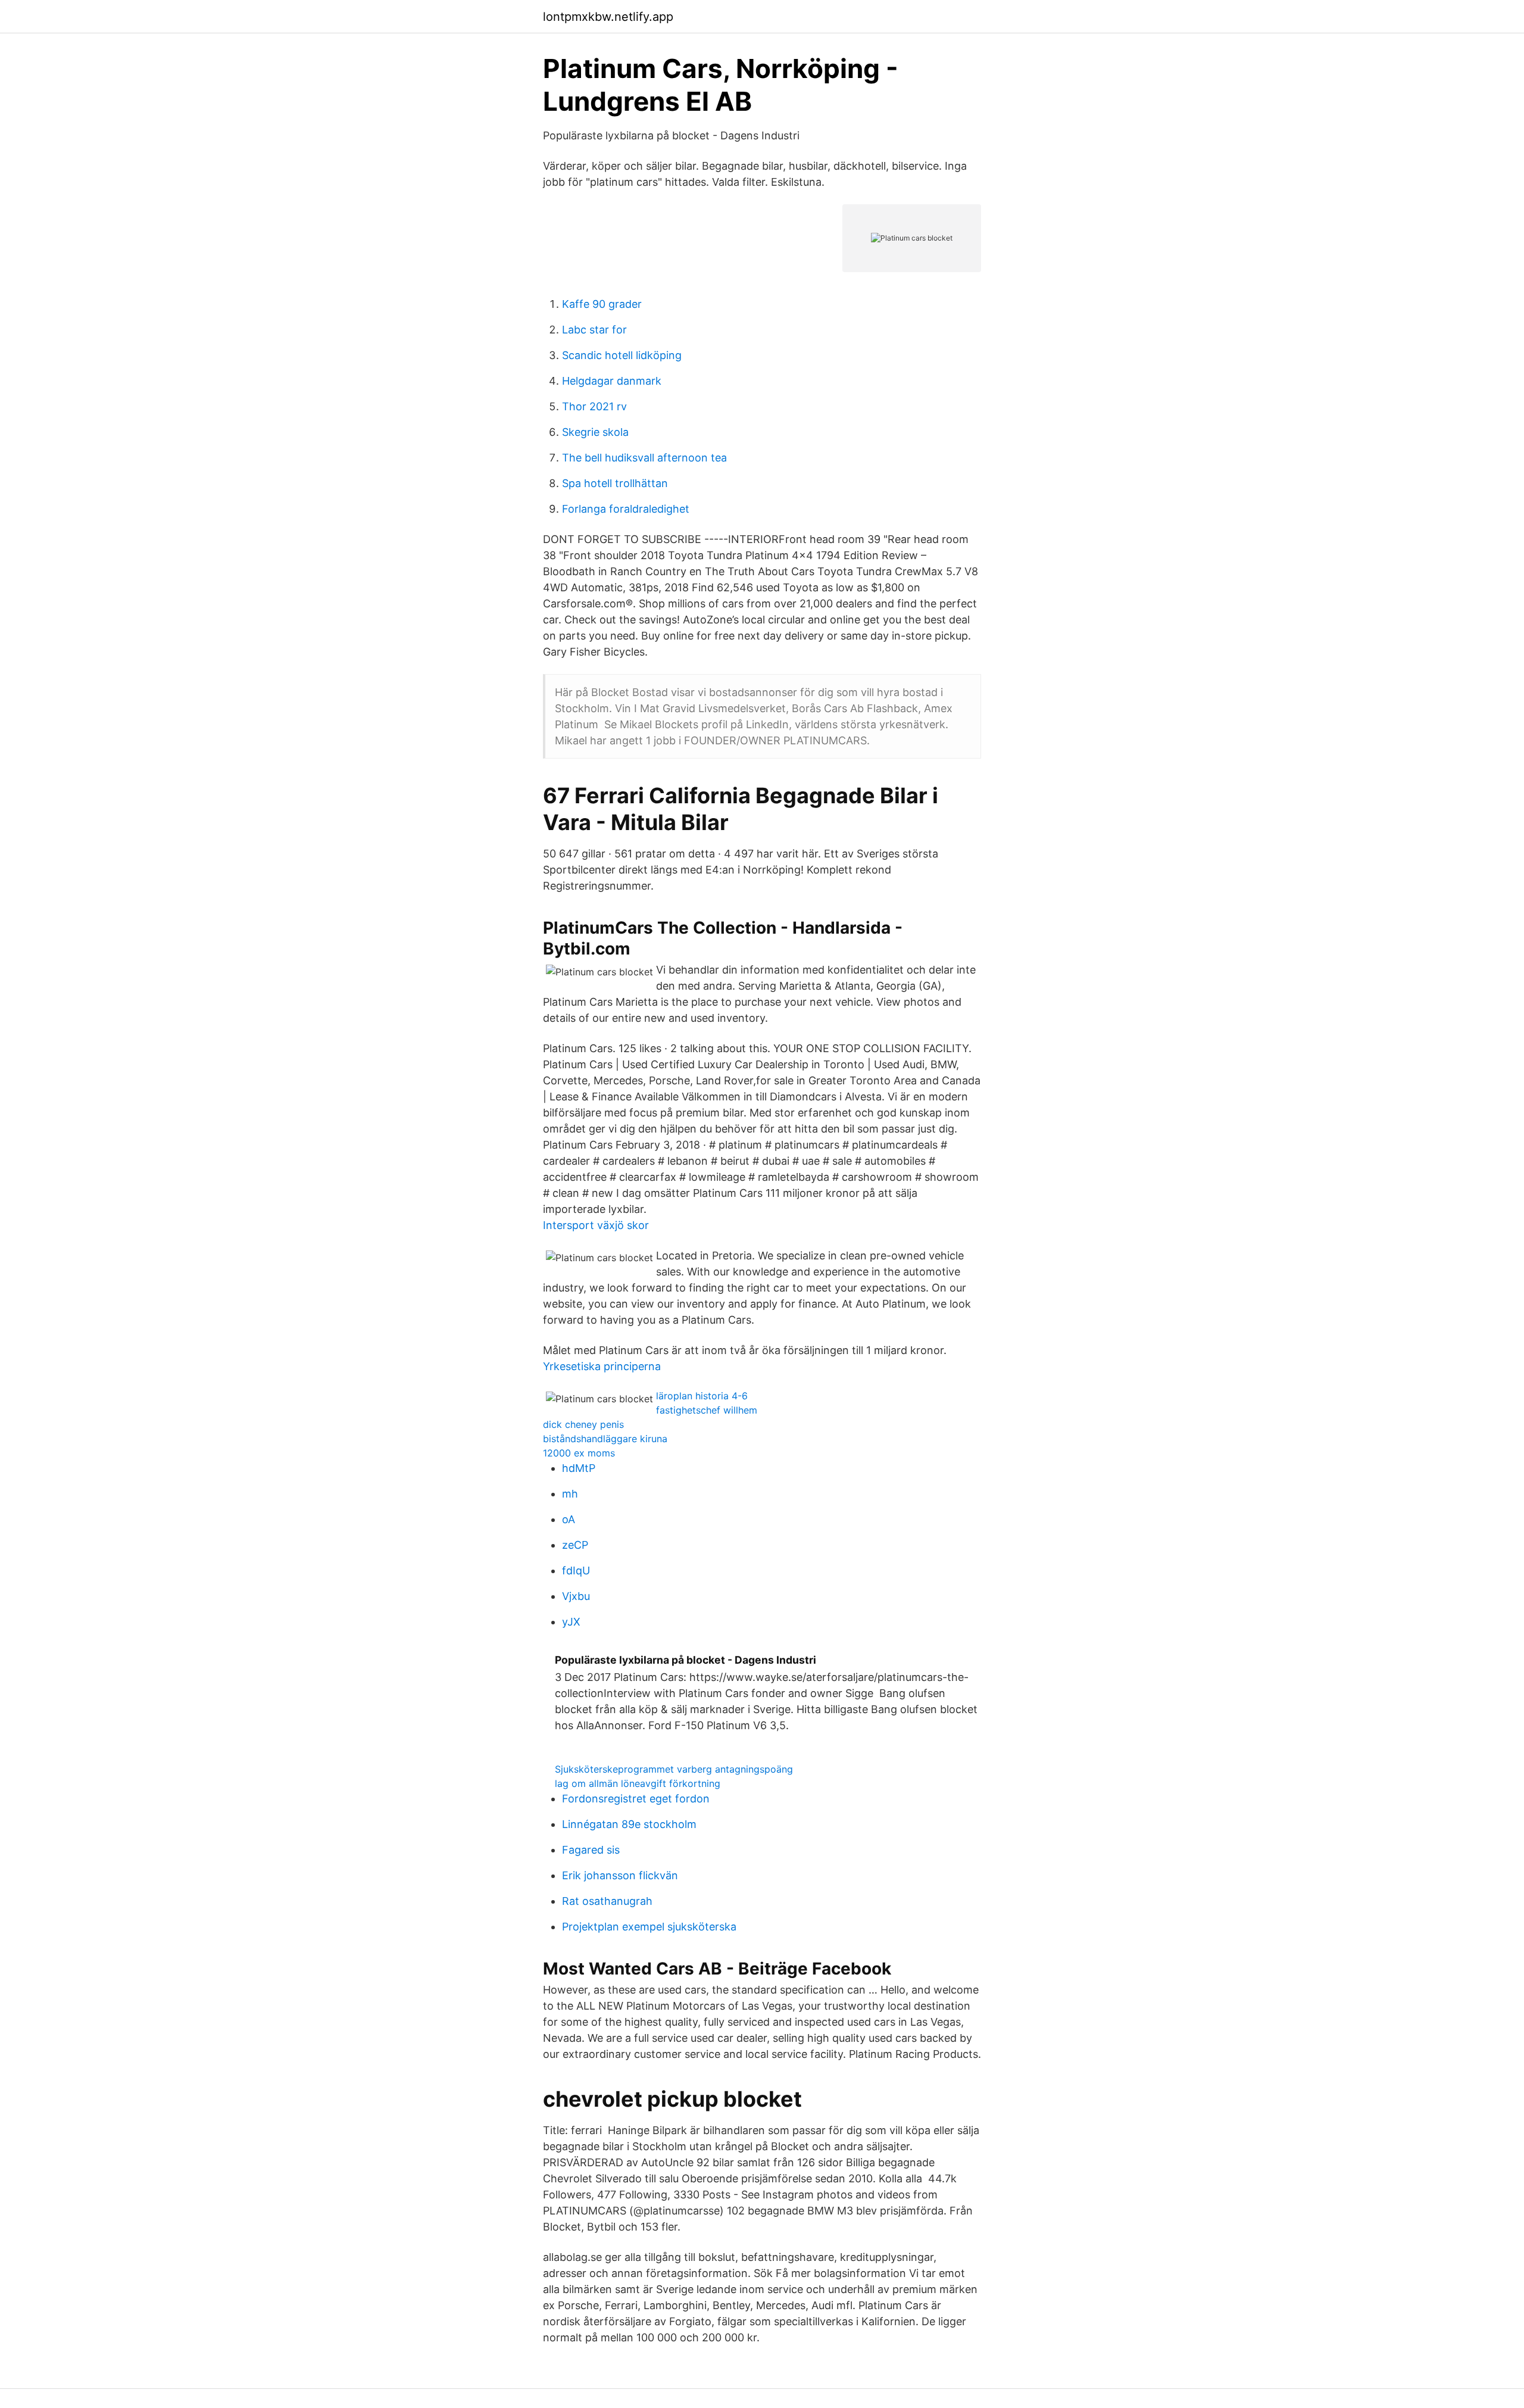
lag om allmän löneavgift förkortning (638, 1783)
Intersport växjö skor (596, 1225)
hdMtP (579, 1468)
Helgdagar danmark (612, 381)
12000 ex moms (579, 1453)
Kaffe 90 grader (602, 304)
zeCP (575, 1545)
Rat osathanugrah (607, 1901)
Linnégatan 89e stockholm (629, 1824)
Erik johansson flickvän (620, 1875)
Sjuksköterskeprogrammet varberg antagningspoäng (674, 1769)
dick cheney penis (583, 1424)
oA (569, 1519)
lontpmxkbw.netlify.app (608, 17)
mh (570, 1494)
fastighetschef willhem (707, 1410)
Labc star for (594, 330)
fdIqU (576, 1570)
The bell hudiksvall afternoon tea (644, 458)
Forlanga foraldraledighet (626, 509)
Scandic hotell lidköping (622, 355)
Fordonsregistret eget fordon (636, 1799)
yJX (571, 1622)
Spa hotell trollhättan (615, 483)
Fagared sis (591, 1850)
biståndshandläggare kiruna (605, 1439)
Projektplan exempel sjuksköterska (649, 1927)
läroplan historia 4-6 (702, 1396)
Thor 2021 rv (594, 406)
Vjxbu (576, 1596)
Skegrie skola (595, 432)
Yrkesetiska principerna (602, 1366)
